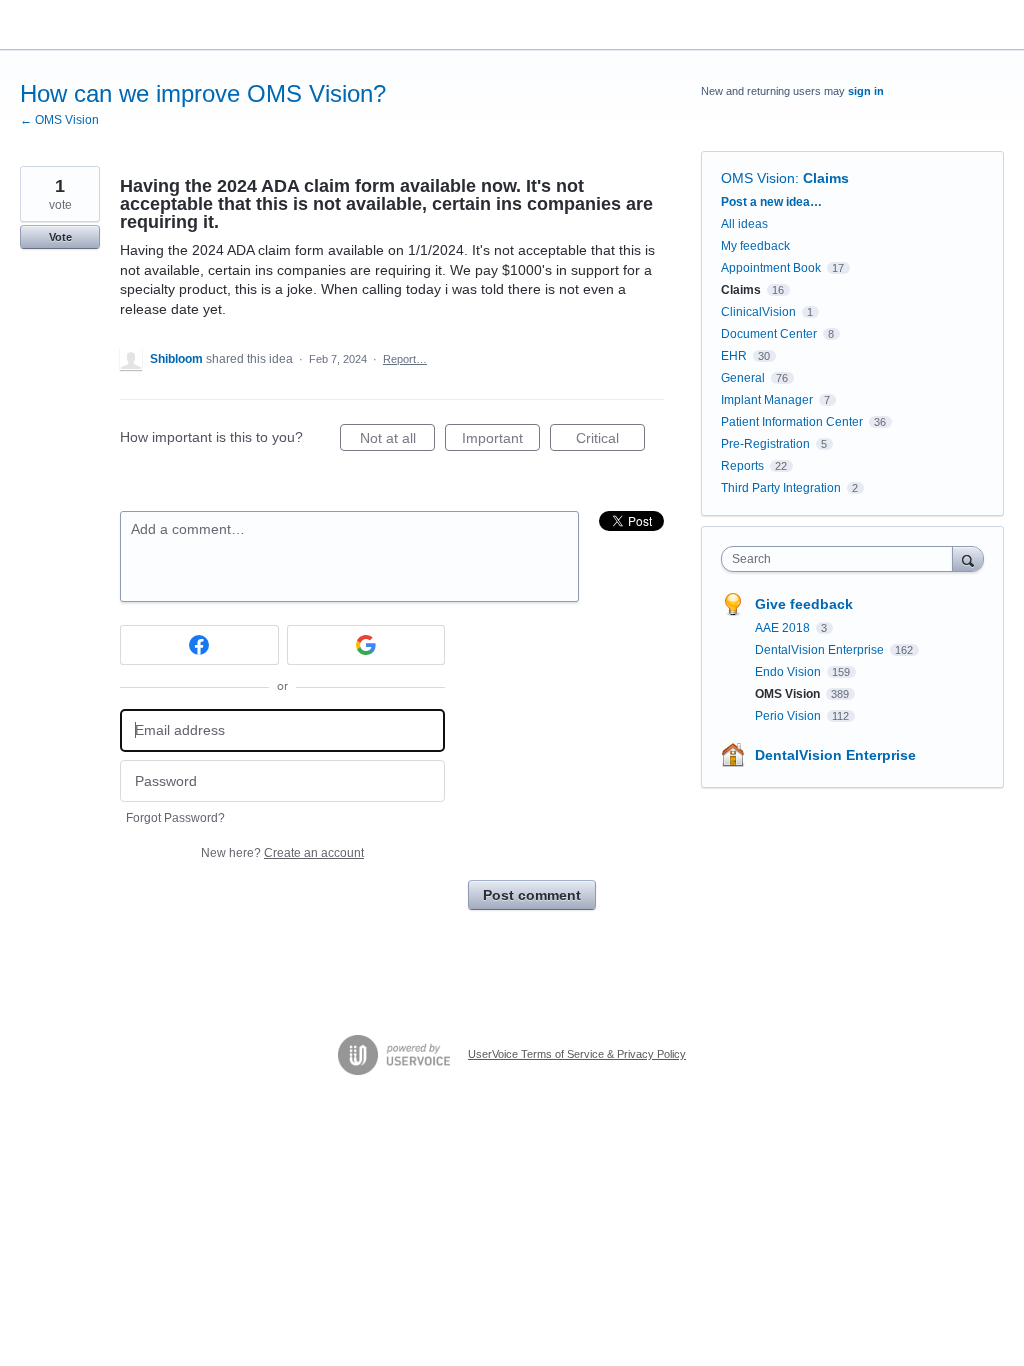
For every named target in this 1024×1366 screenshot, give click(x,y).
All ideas (744, 224)
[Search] (968, 558)
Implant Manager (767, 400)
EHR (734, 356)
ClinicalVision (758, 312)
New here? (282, 853)
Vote (60, 237)
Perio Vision (789, 716)
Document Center (769, 334)
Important (501, 440)
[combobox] (841, 559)
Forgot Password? (175, 818)
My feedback (755, 246)
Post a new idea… (771, 202)
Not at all (397, 440)
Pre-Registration (765, 444)
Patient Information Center (792, 422)
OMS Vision (758, 178)
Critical (610, 440)
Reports (742, 466)
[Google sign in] (366, 645)
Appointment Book (771, 268)
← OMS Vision (59, 120)
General (743, 378)
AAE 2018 (784, 628)
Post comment (532, 895)
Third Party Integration (781, 488)
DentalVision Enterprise (821, 650)
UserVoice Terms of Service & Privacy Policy (577, 1054)
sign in (866, 91)
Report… (405, 359)
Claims (826, 178)
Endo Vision (789, 672)
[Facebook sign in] (199, 645)
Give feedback (804, 604)
